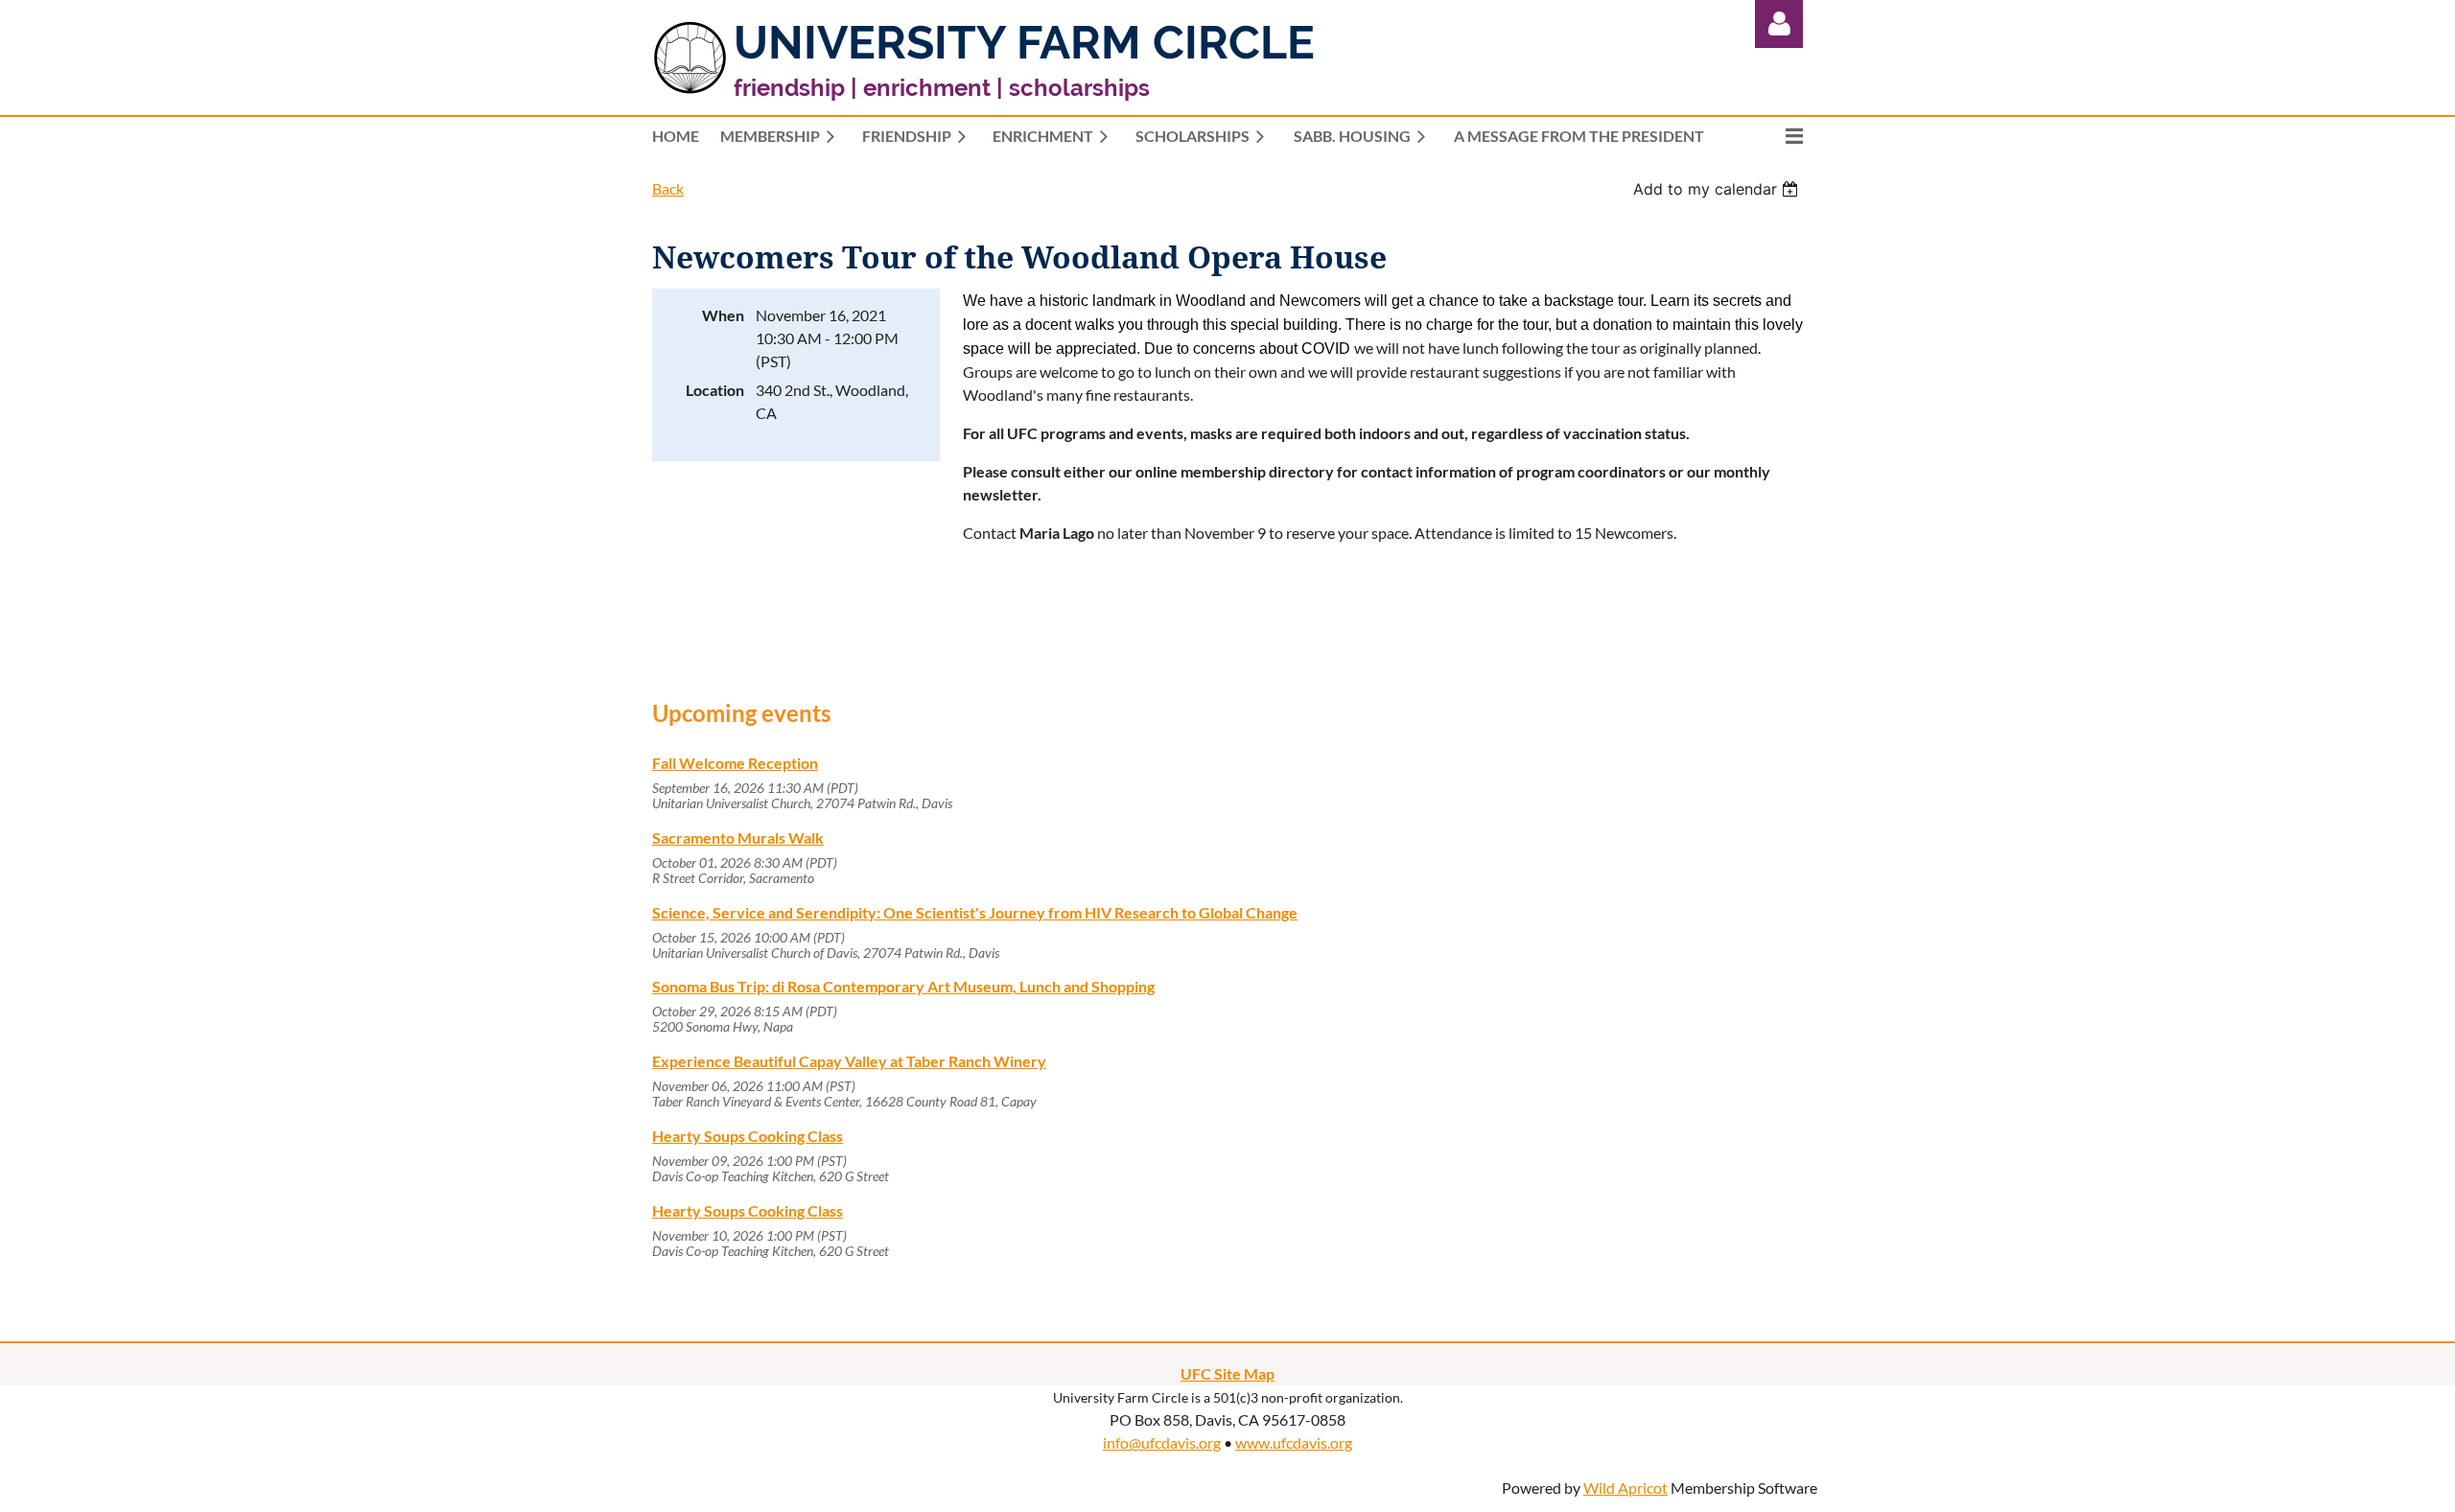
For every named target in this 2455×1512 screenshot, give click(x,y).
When (723, 315)
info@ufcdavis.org (1162, 1442)
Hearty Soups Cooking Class (748, 1136)
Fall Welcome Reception (735, 763)
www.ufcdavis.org (1294, 1442)
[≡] (1774, 136)
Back (668, 188)
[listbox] (1718, 189)
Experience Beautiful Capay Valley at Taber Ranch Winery (849, 1061)
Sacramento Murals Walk (738, 837)
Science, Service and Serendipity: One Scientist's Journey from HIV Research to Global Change (975, 912)
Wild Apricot (1625, 1488)
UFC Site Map (1227, 1373)
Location (715, 390)
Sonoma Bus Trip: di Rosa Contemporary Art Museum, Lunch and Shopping (903, 986)
